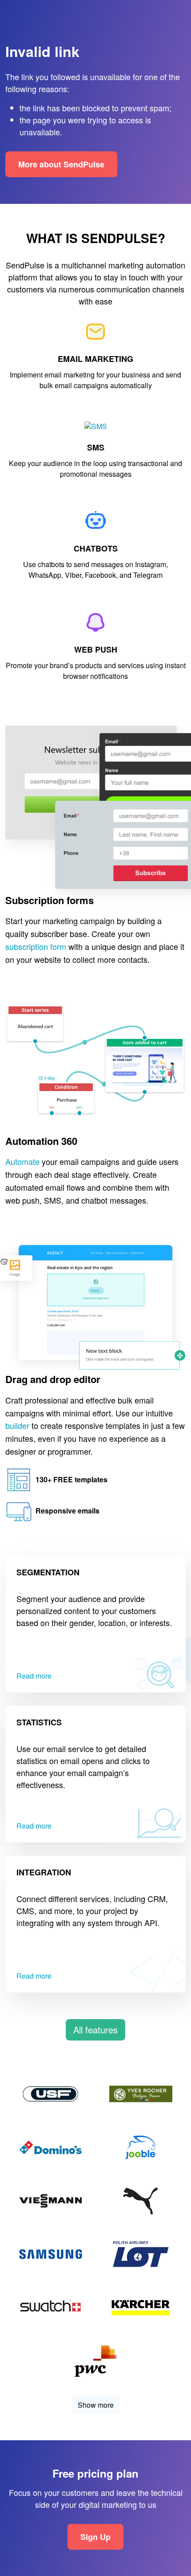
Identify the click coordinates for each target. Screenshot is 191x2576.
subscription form (36, 946)
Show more (96, 2405)
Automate (22, 1162)
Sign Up (95, 2536)
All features (95, 2030)
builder (17, 1426)
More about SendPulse (61, 164)
